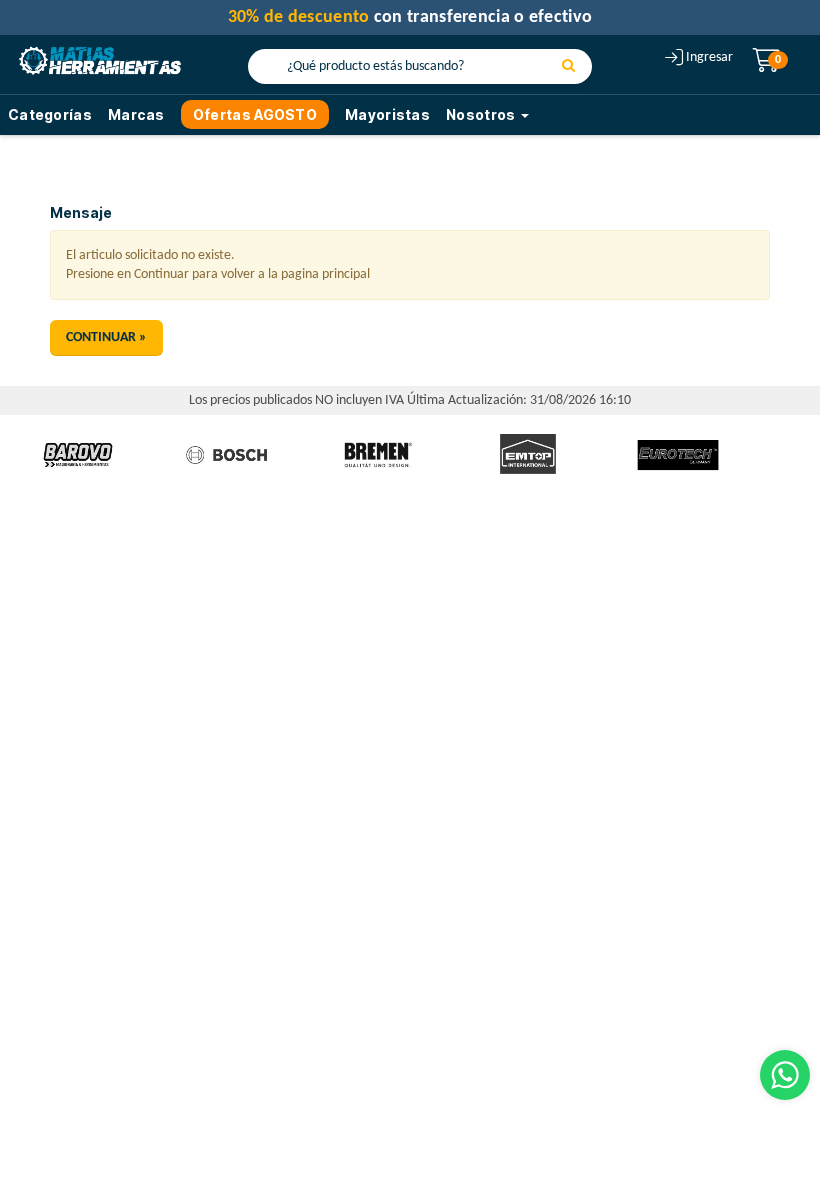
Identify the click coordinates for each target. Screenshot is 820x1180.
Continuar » (106, 337)
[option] (78, 455)
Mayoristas (387, 114)
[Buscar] (568, 67)
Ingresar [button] (709, 57)
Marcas (136, 114)
